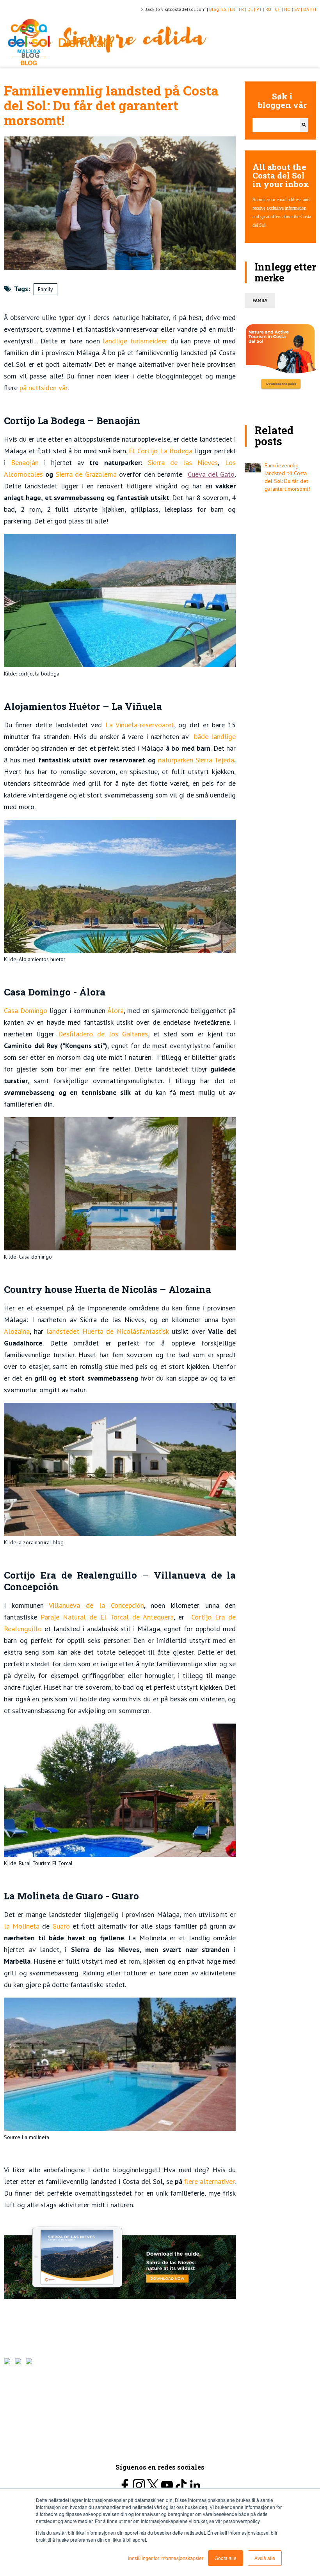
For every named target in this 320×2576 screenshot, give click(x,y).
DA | (308, 9)
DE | (252, 9)
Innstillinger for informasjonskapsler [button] (166, 2558)
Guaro (60, 1926)
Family (45, 289)
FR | (243, 9)
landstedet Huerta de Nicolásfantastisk (106, 1331)
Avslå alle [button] (265, 2558)
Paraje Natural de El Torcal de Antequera (105, 1617)
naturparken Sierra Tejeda (195, 760)
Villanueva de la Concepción (96, 1605)
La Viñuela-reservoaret (138, 725)
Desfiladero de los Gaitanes (101, 1034)
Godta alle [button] (226, 2558)
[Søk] (304, 125)
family (260, 300)
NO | (289, 9)
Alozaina (17, 1331)
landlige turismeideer (134, 341)
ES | (226, 9)
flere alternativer (209, 2181)
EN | (234, 9)
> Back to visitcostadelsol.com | (175, 9)
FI (314, 9)
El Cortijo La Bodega (160, 451)
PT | (261, 9)
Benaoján (22, 462)
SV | (299, 9)
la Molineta (22, 1926)
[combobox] (276, 125)
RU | (270, 9)
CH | (279, 9)
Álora (115, 1010)
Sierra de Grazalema (85, 474)
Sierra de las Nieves (180, 462)
